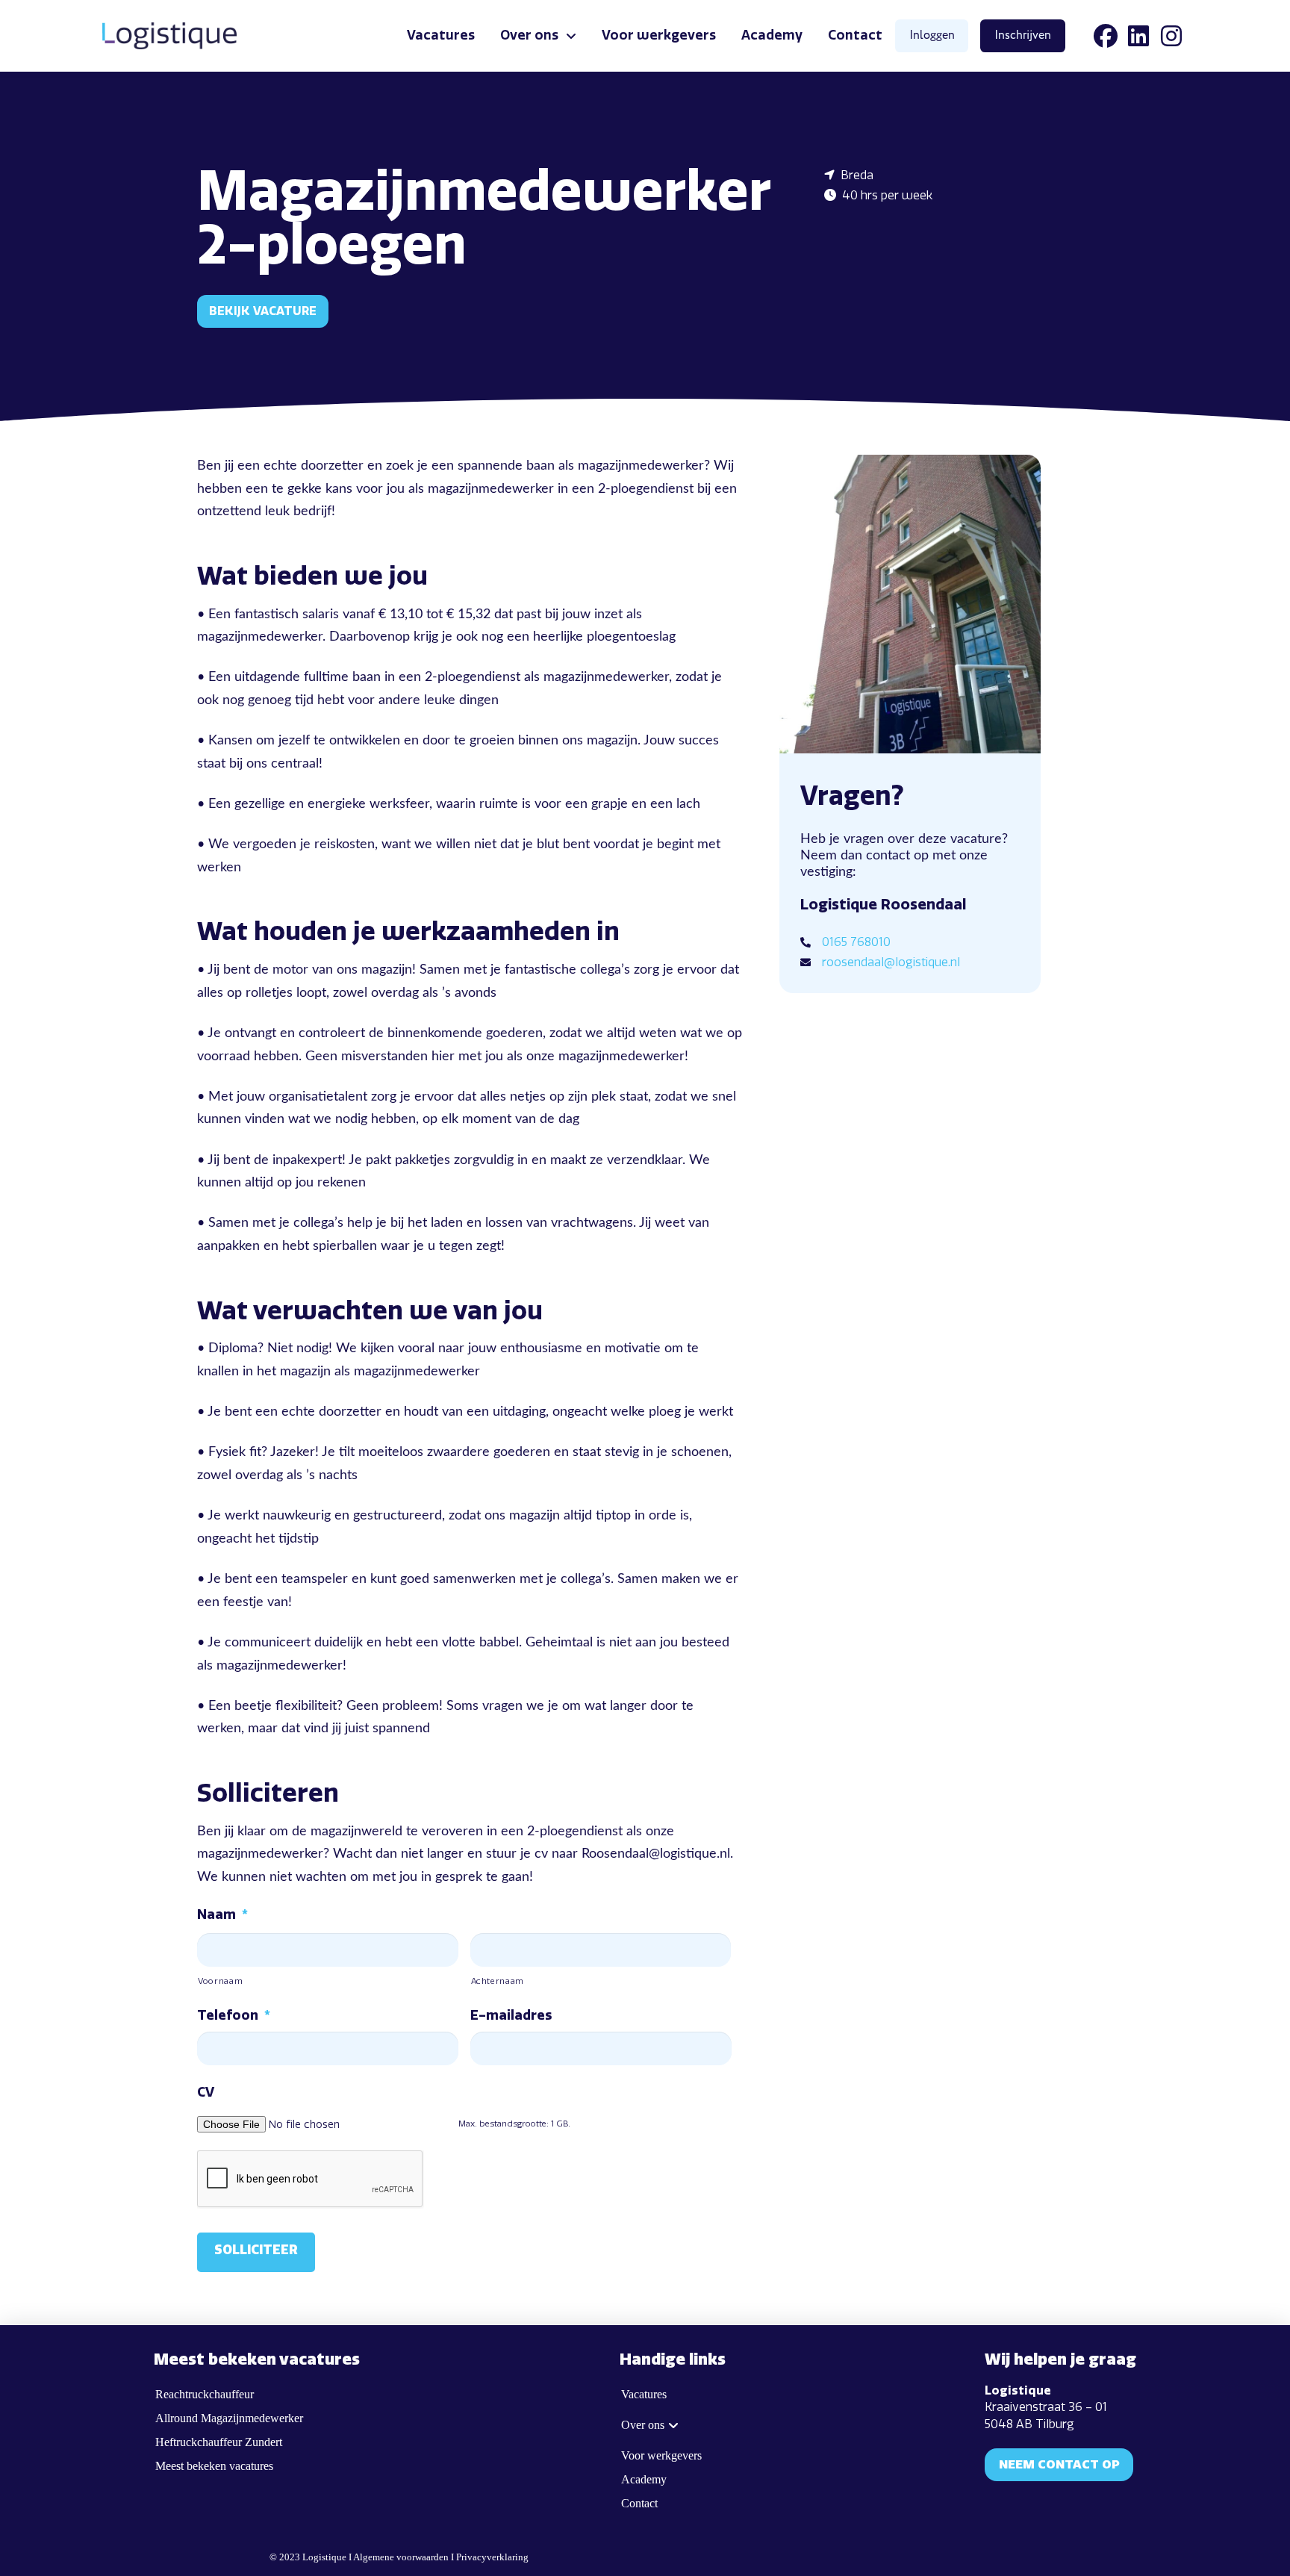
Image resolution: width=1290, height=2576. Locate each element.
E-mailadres (511, 2015)
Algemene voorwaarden (401, 2557)
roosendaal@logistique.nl (891, 962)
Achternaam (498, 1981)
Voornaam (220, 1981)
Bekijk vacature (263, 311)
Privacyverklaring (492, 2557)
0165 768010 (856, 942)
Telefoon (234, 2015)
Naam (222, 1914)
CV (206, 2092)
